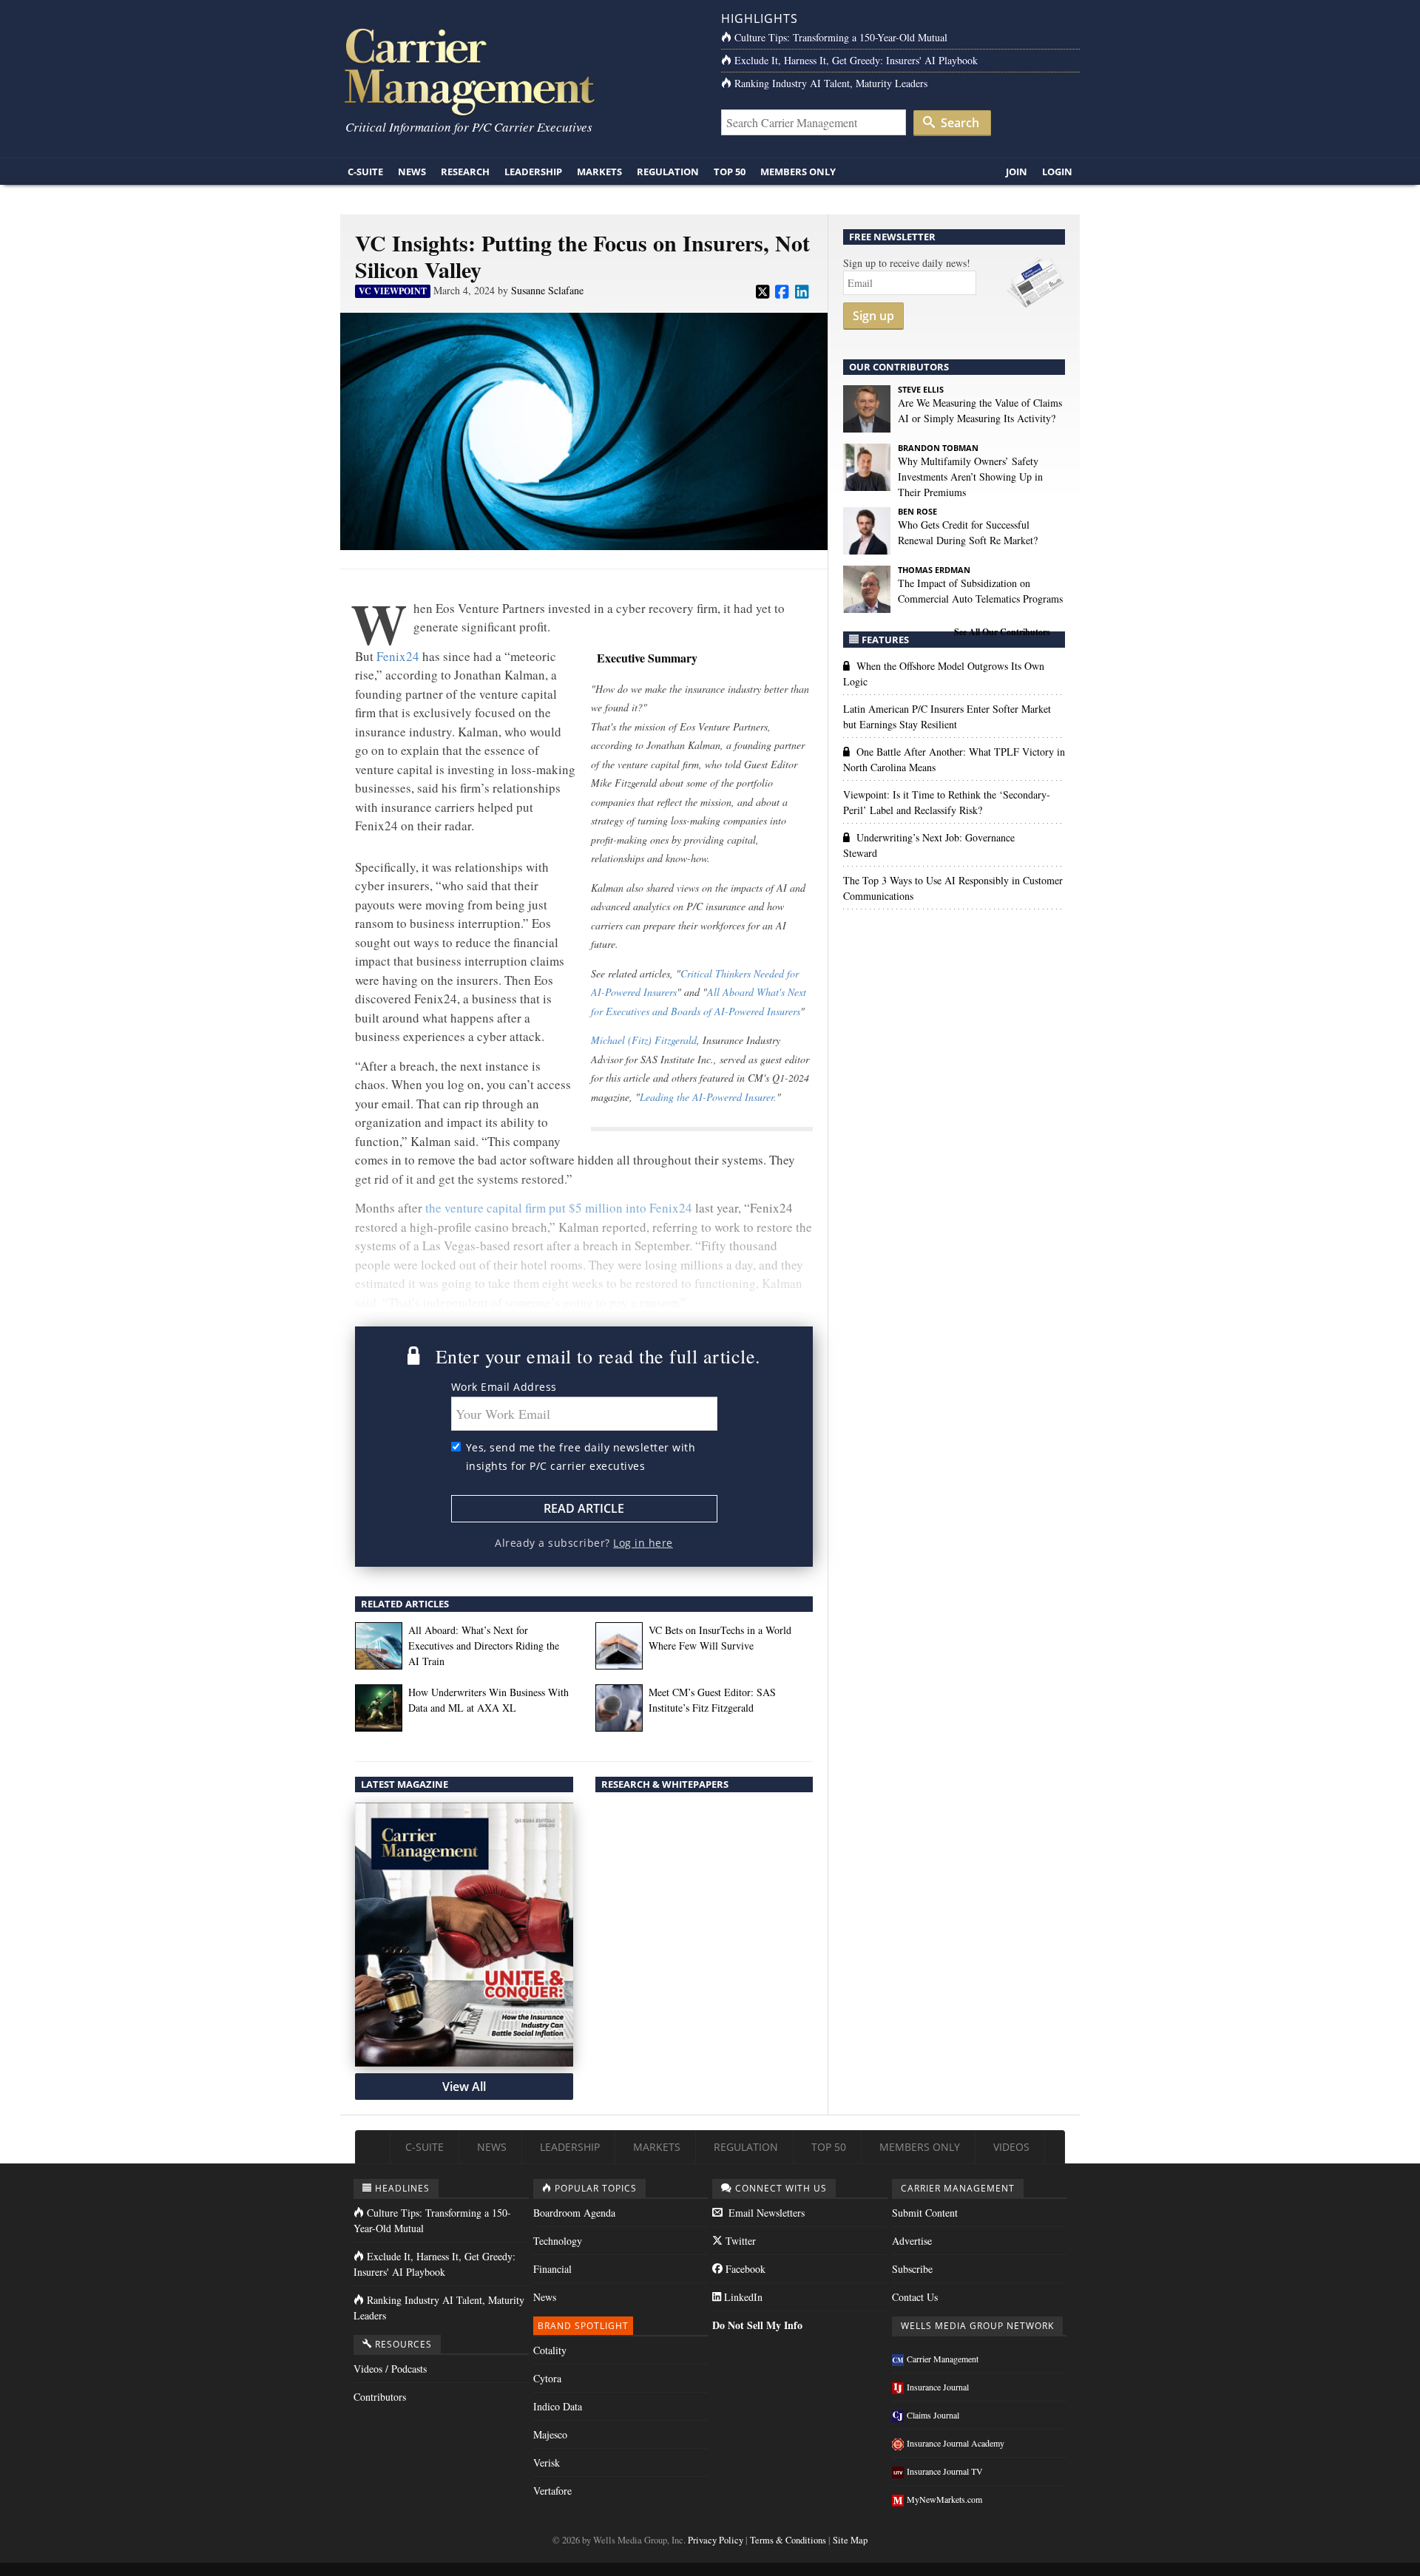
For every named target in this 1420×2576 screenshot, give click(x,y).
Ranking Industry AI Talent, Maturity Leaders (831, 83)
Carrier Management (943, 2359)
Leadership (533, 172)
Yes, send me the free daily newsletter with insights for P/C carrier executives (581, 1457)
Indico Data (558, 2406)
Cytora (547, 2378)
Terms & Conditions (788, 2540)
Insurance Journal (938, 2387)
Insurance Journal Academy (956, 2443)
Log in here (643, 1543)
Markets (599, 172)
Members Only (798, 172)
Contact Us (915, 2297)
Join (1017, 172)
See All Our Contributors (1002, 632)
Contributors (380, 2397)
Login (1057, 172)
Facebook (744, 2269)
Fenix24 (398, 656)
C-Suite (365, 172)
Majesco (550, 2434)
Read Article (584, 1508)
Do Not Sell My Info (757, 2325)
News (412, 172)
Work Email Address (504, 1387)
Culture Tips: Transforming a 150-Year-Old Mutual (841, 37)
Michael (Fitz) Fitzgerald (644, 1040)
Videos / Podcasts (390, 2369)
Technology (558, 2241)
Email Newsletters (765, 2213)
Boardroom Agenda (574, 2213)
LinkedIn (742, 2297)
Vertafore (552, 2491)
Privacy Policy (716, 2540)
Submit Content (925, 2213)
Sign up (873, 316)
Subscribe (912, 2269)
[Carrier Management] (520, 71)
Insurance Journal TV (945, 2471)
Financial (552, 2269)
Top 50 (730, 172)
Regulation (668, 172)
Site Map (850, 2540)
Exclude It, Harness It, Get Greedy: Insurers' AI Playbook (856, 60)
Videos (1011, 2147)
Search (958, 123)
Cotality (550, 2350)
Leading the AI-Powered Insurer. (708, 1097)
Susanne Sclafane (547, 290)
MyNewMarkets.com (944, 2499)
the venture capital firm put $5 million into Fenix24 (559, 1208)
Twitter (739, 2241)
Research (465, 172)
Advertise (912, 2241)
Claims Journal (933, 2415)
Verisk (547, 2463)
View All (464, 2087)
